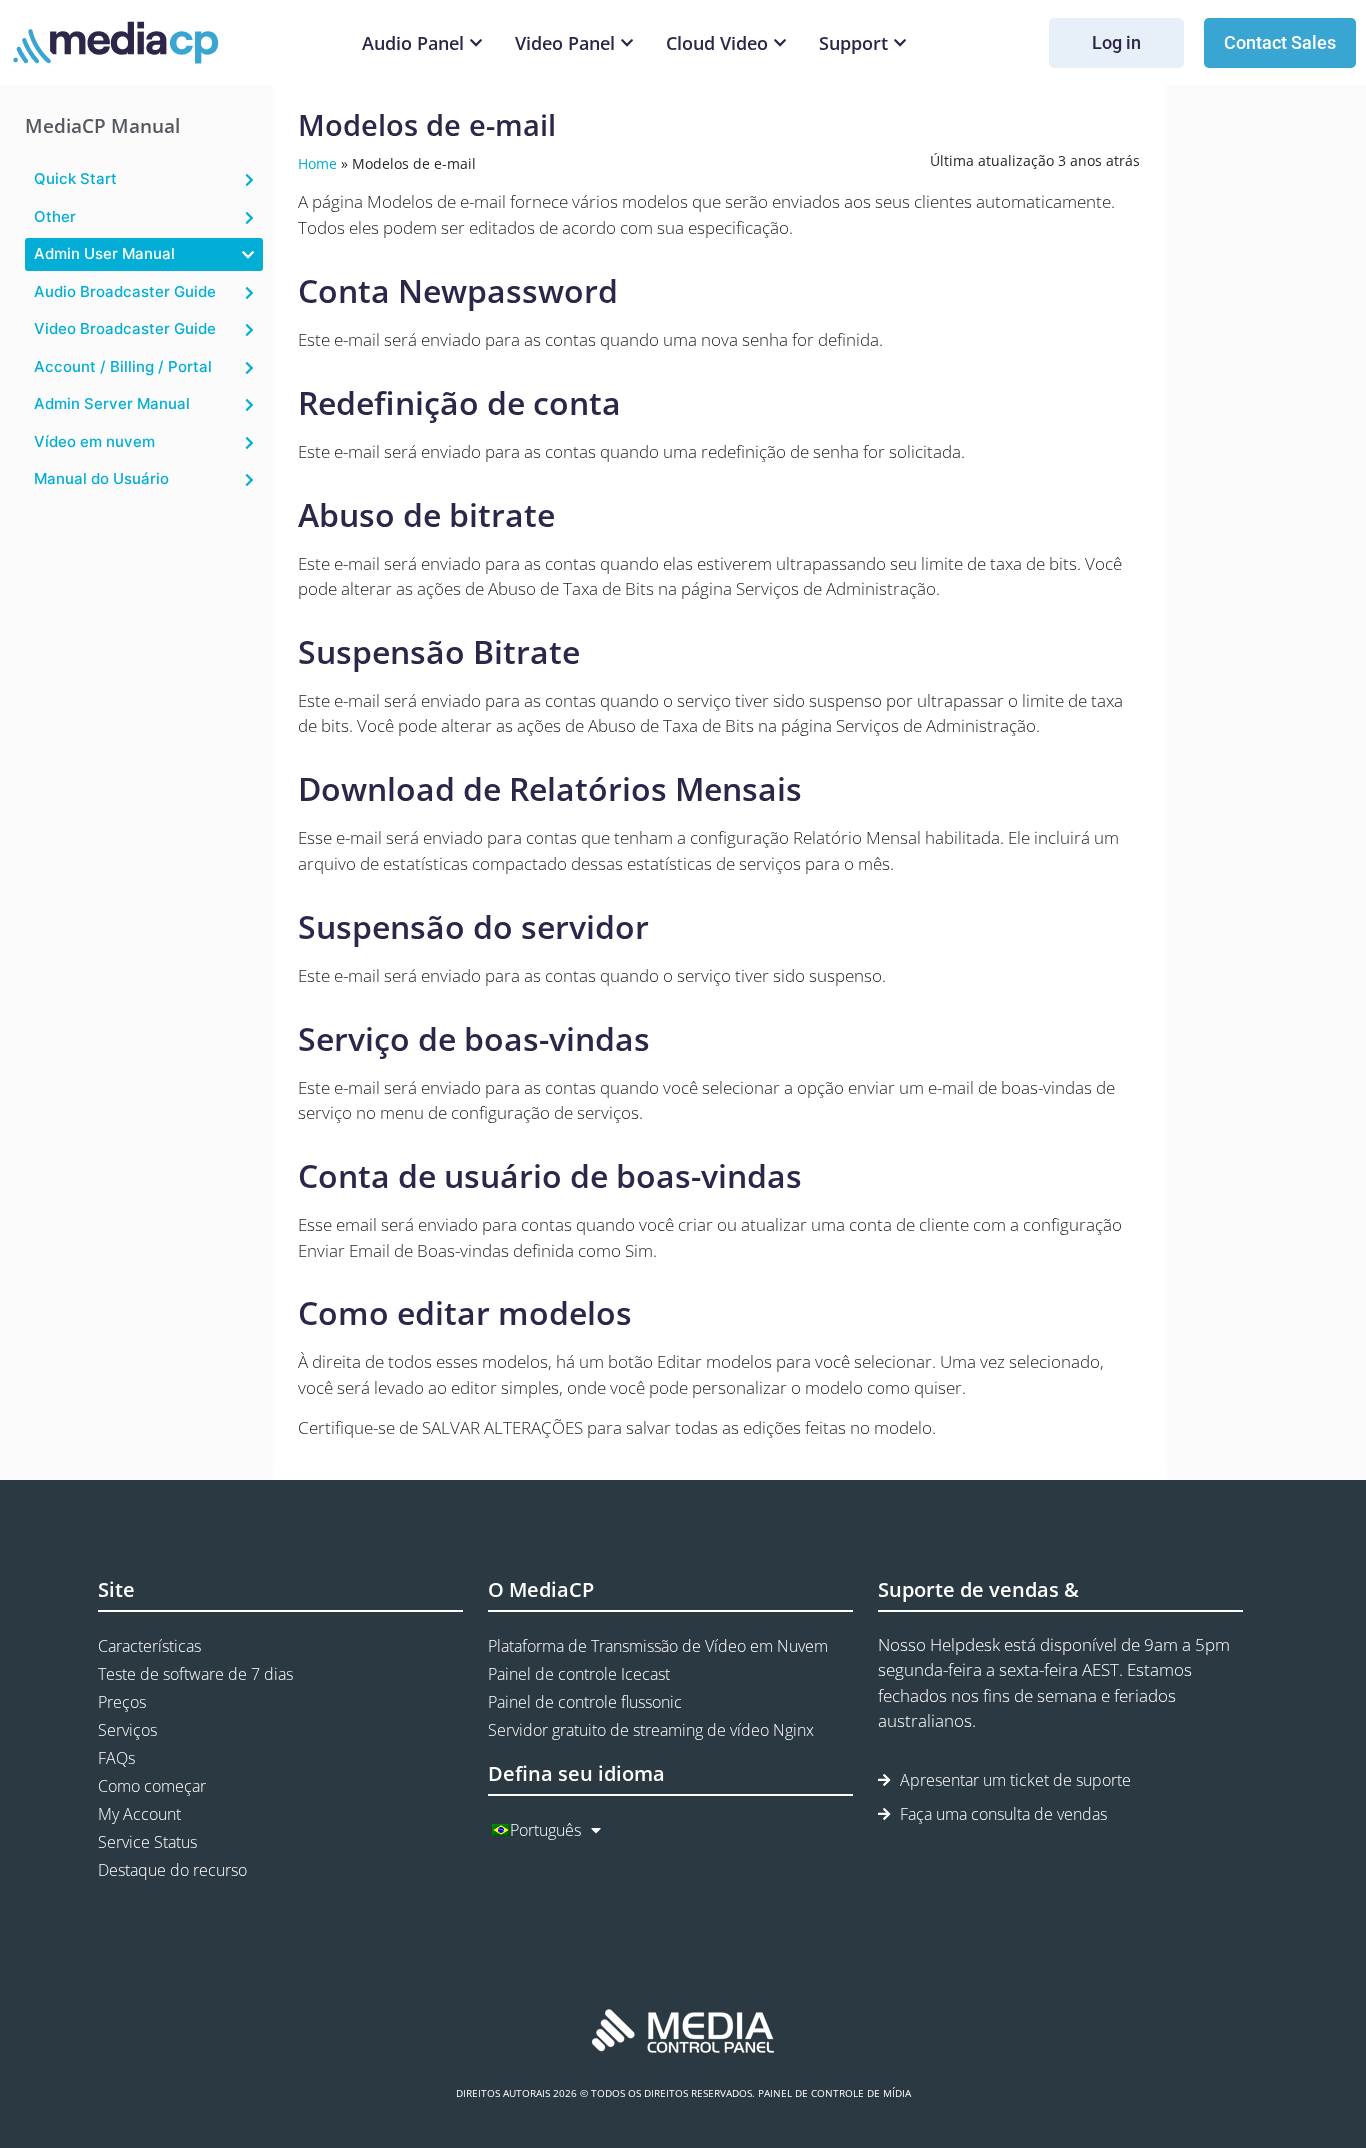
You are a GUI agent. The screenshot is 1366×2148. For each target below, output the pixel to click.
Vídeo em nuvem (94, 441)
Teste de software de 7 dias (195, 1674)
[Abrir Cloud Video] (780, 43)
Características (149, 1646)
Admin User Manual (104, 253)
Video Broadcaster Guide (125, 328)
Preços (122, 1702)
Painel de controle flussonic (585, 1702)
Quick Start (75, 178)
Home (317, 163)
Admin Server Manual (112, 403)
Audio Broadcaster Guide (125, 291)
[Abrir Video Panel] (627, 43)
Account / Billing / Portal (123, 366)
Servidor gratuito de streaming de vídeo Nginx (651, 1730)
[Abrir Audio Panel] (476, 43)
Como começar (152, 1786)
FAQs (116, 1758)
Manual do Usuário (101, 478)
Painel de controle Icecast (579, 1674)
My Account (139, 1814)
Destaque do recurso (172, 1870)
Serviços (127, 1730)
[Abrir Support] (900, 43)
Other (55, 216)
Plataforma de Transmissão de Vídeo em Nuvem (658, 1646)
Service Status (147, 1842)
